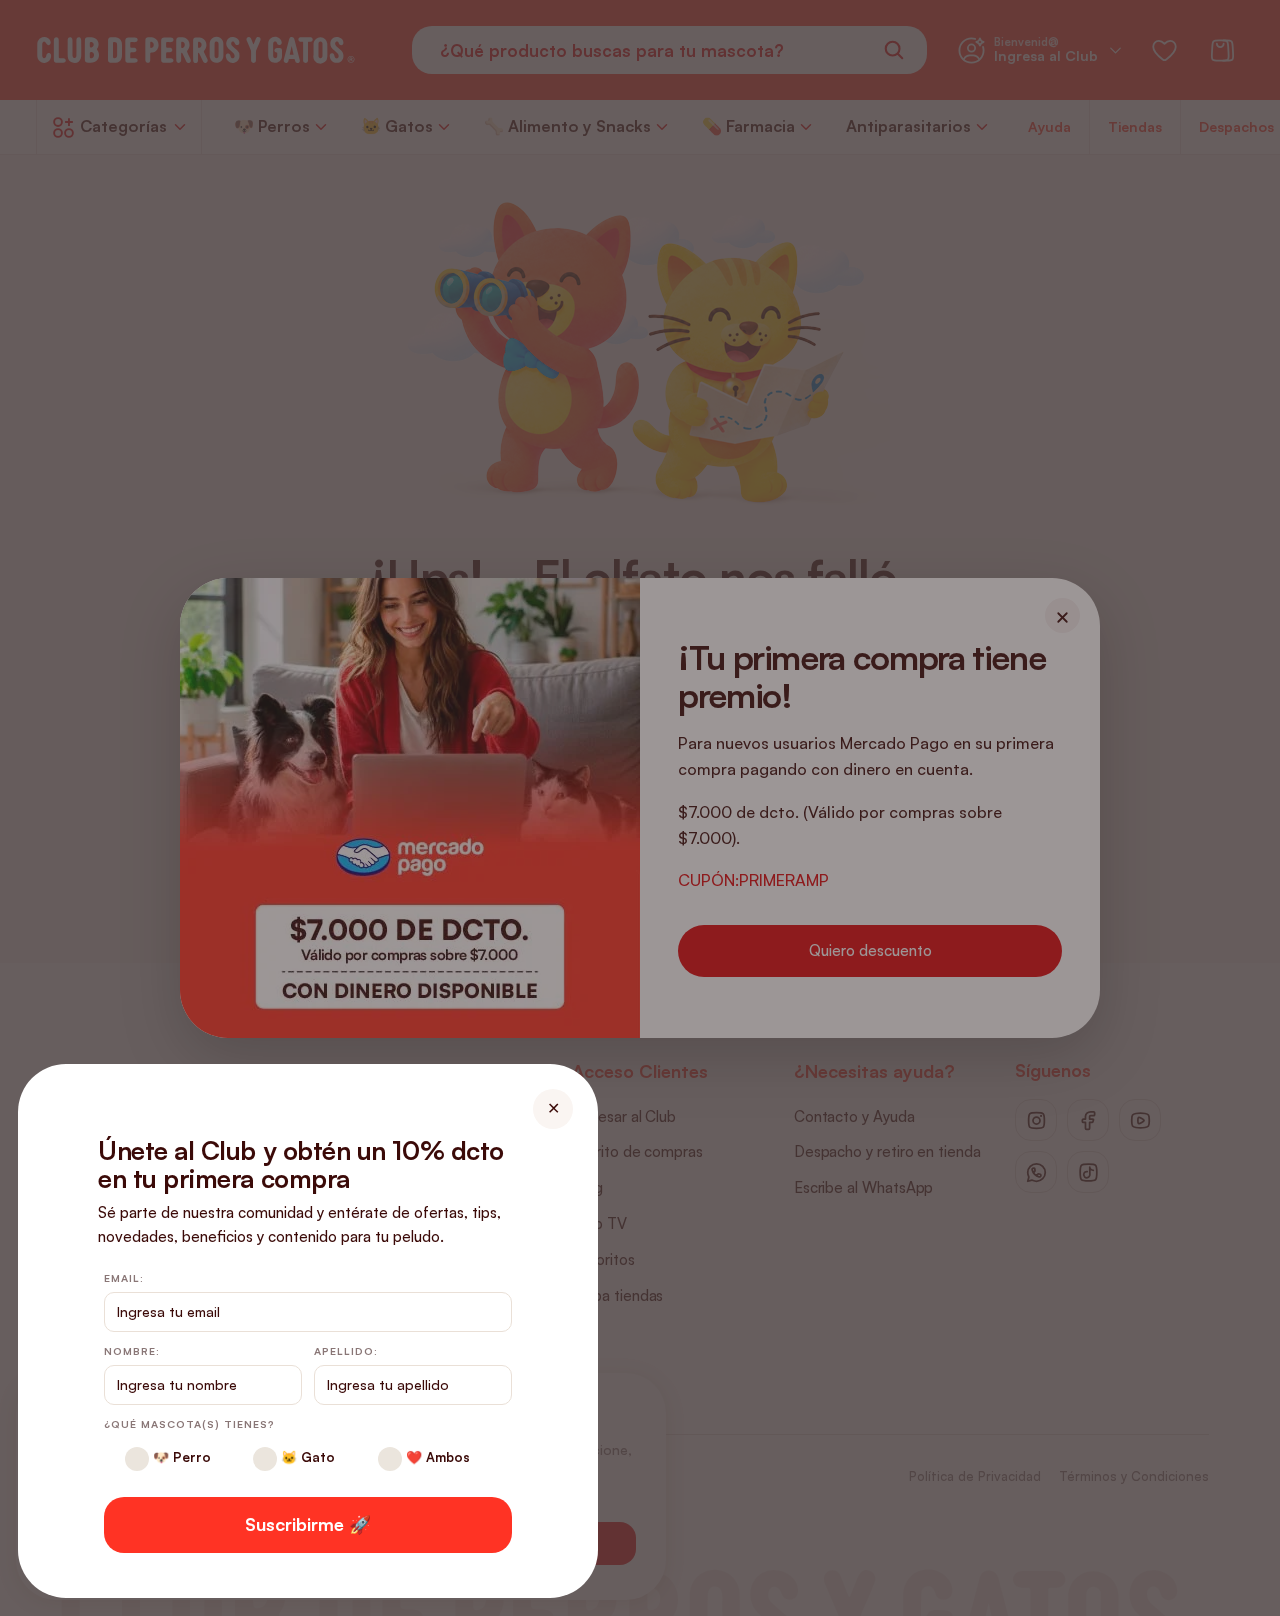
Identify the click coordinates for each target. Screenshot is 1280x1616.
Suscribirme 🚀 (308, 1524)
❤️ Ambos (436, 1457)
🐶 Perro (180, 1457)
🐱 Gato (306, 1457)
